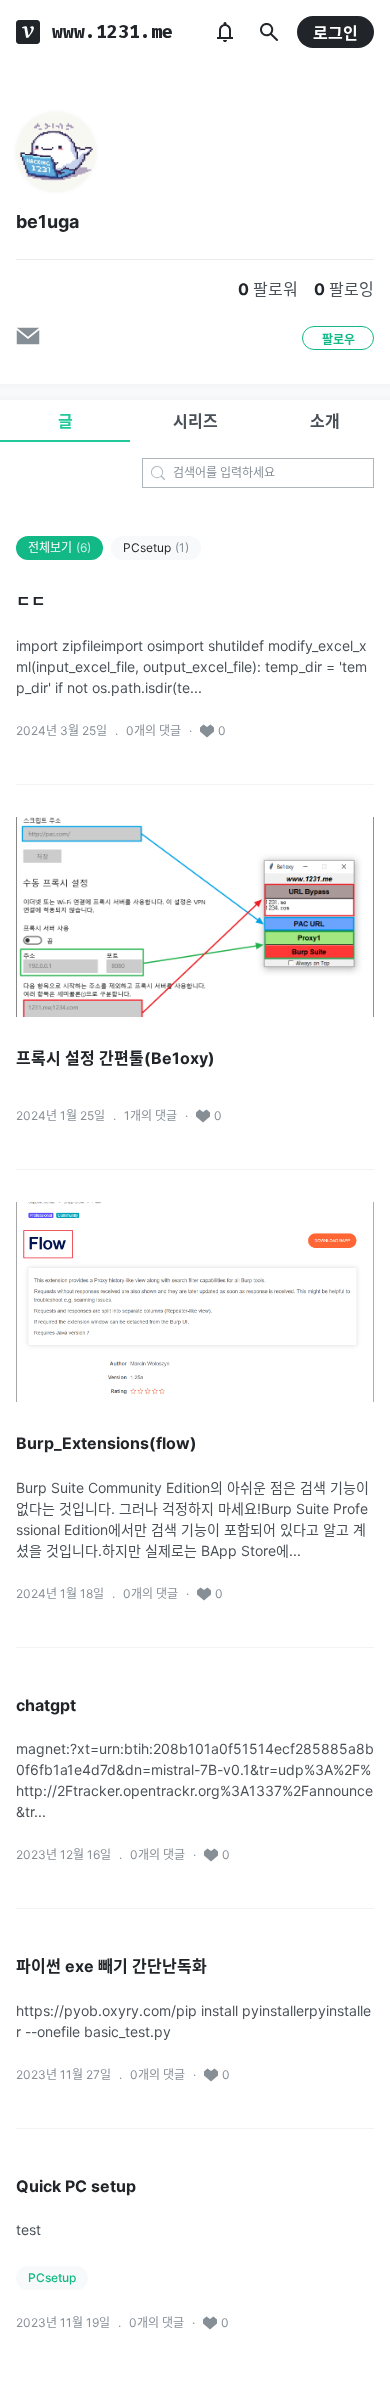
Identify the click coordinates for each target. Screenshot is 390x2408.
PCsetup (156, 547)
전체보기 (59, 547)
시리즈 (195, 421)
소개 (325, 421)
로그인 (335, 33)
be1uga (47, 221)
